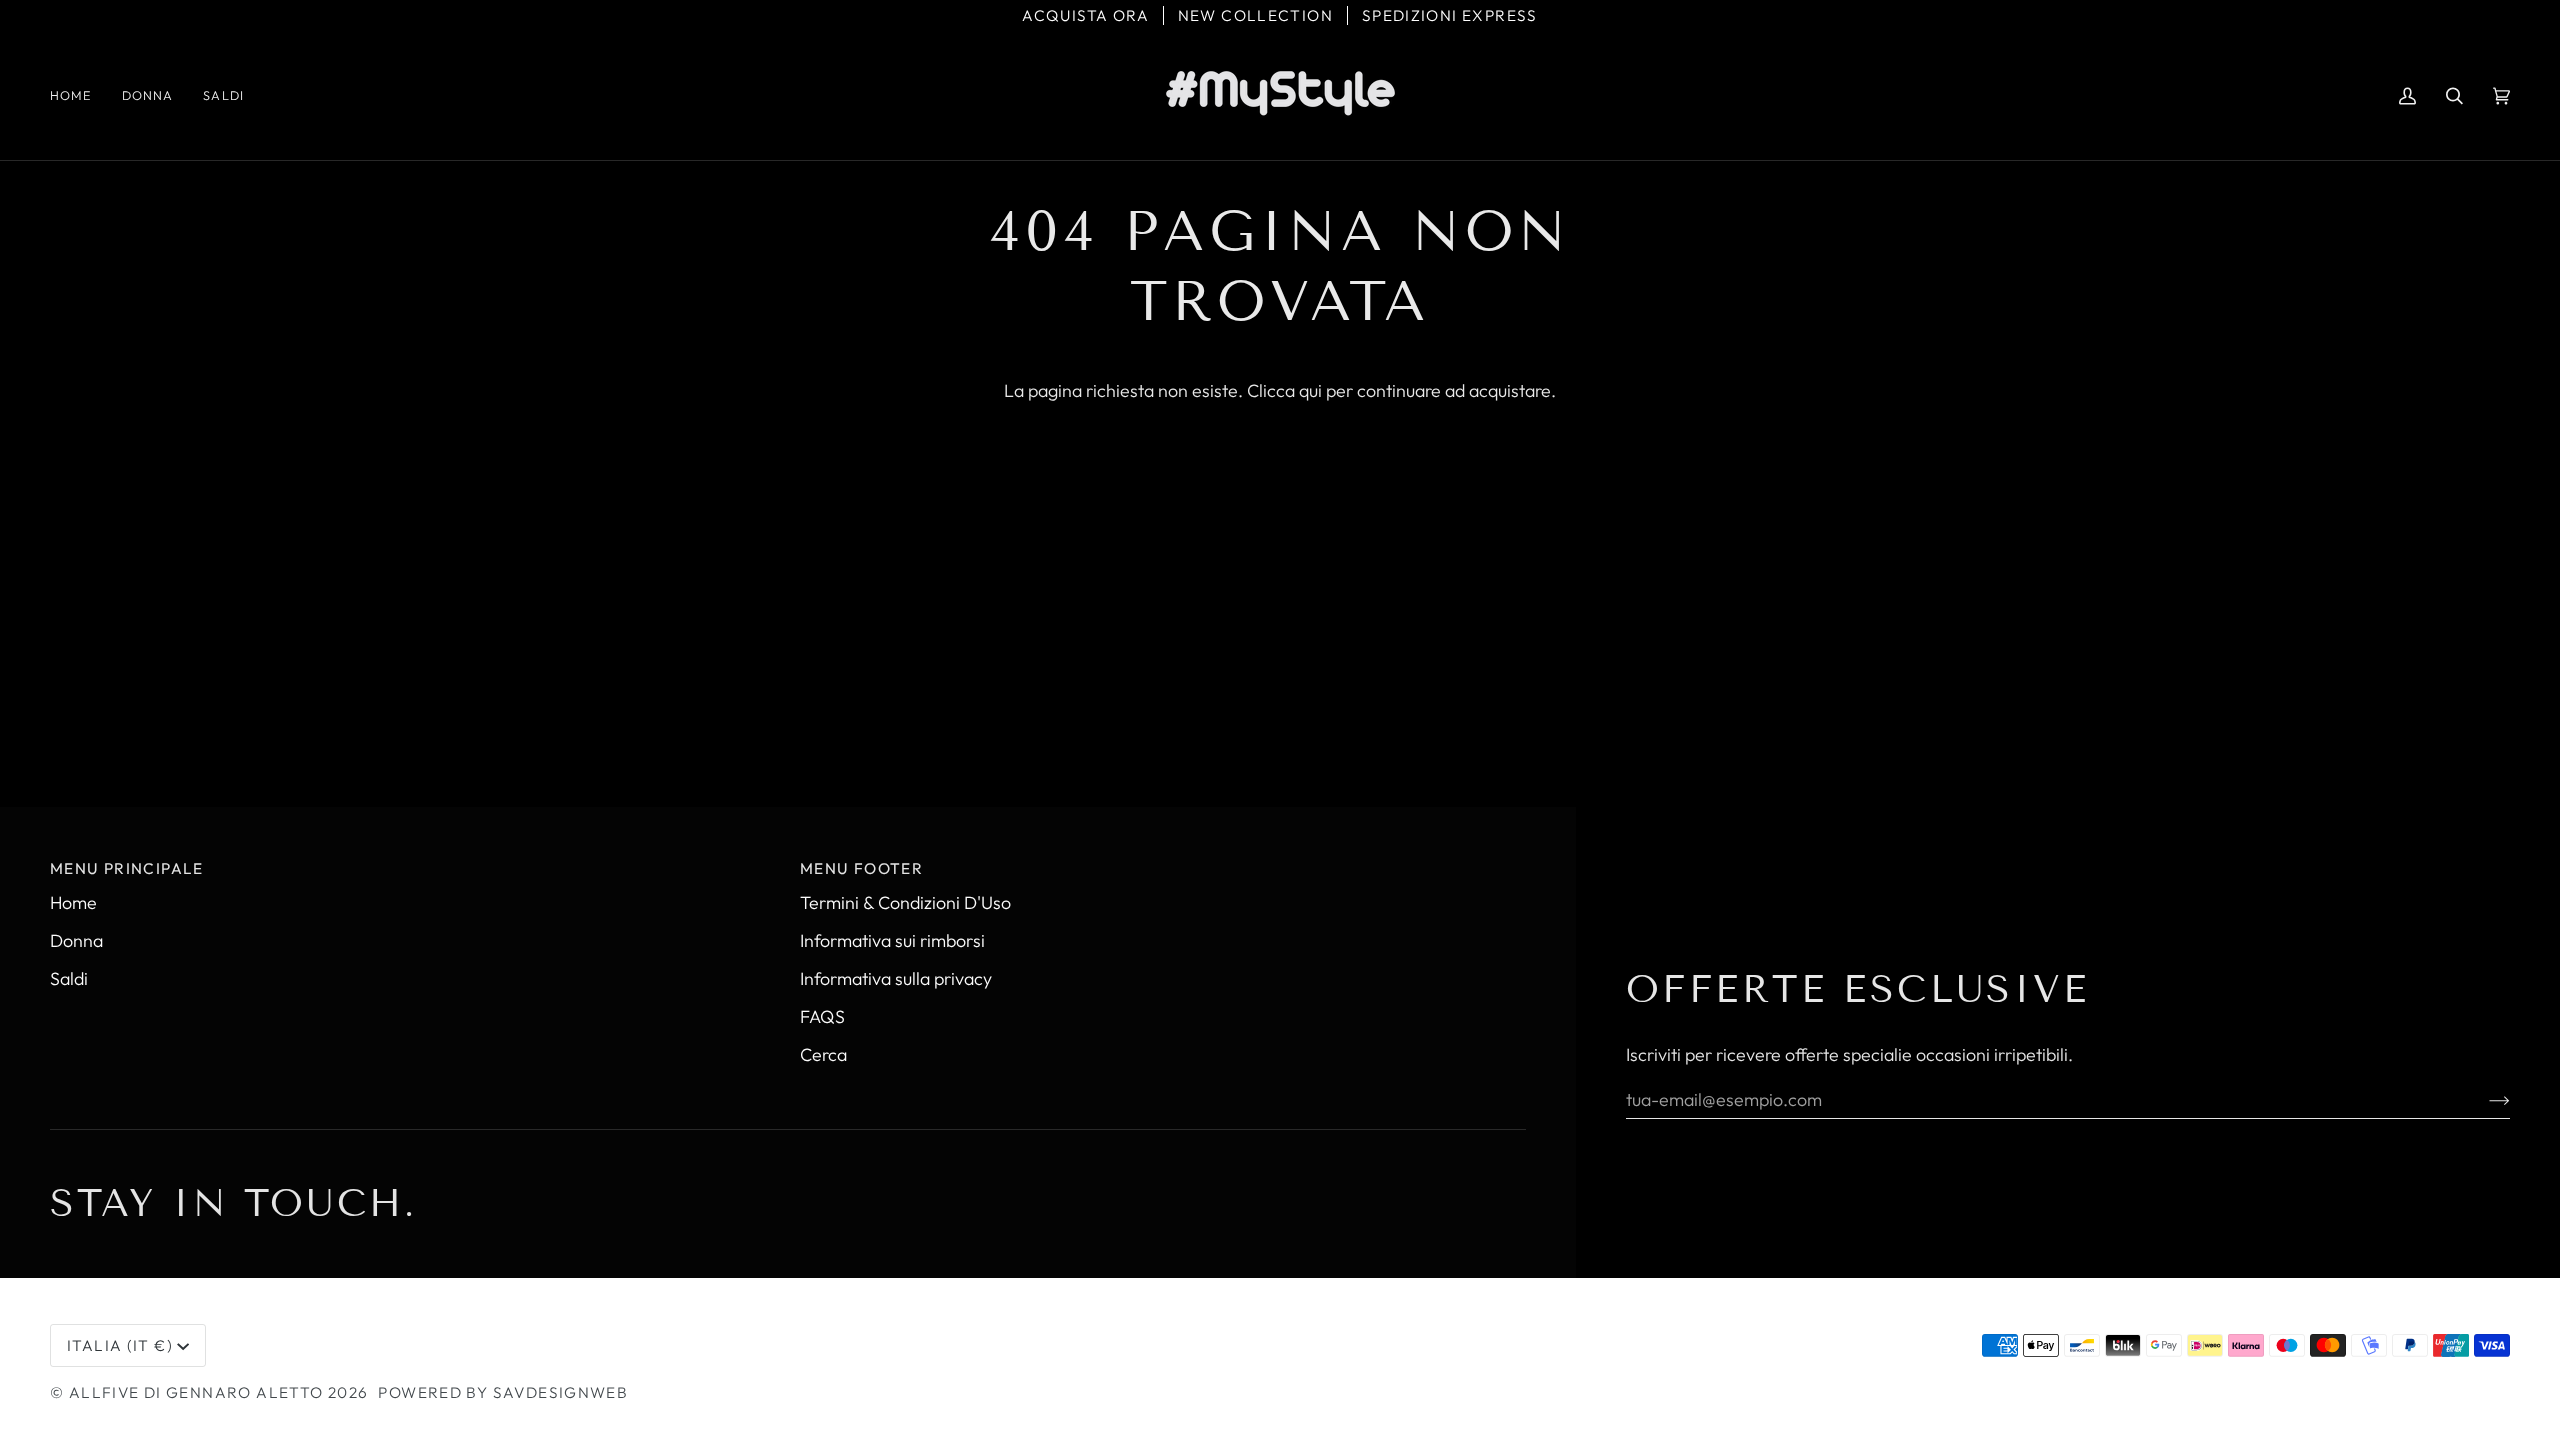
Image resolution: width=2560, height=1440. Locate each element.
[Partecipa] (2483, 1099)
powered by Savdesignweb (503, 1392)
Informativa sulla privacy (896, 978)
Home (73, 902)
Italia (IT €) (120, 1345)
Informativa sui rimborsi (892, 940)
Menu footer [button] (861, 868)
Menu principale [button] (127, 868)
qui (1310, 390)
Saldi (69, 978)
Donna (76, 940)
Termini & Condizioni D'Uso (905, 902)
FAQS (822, 1016)
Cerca (823, 1054)
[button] (148, 95)
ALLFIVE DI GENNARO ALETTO (196, 1392)
